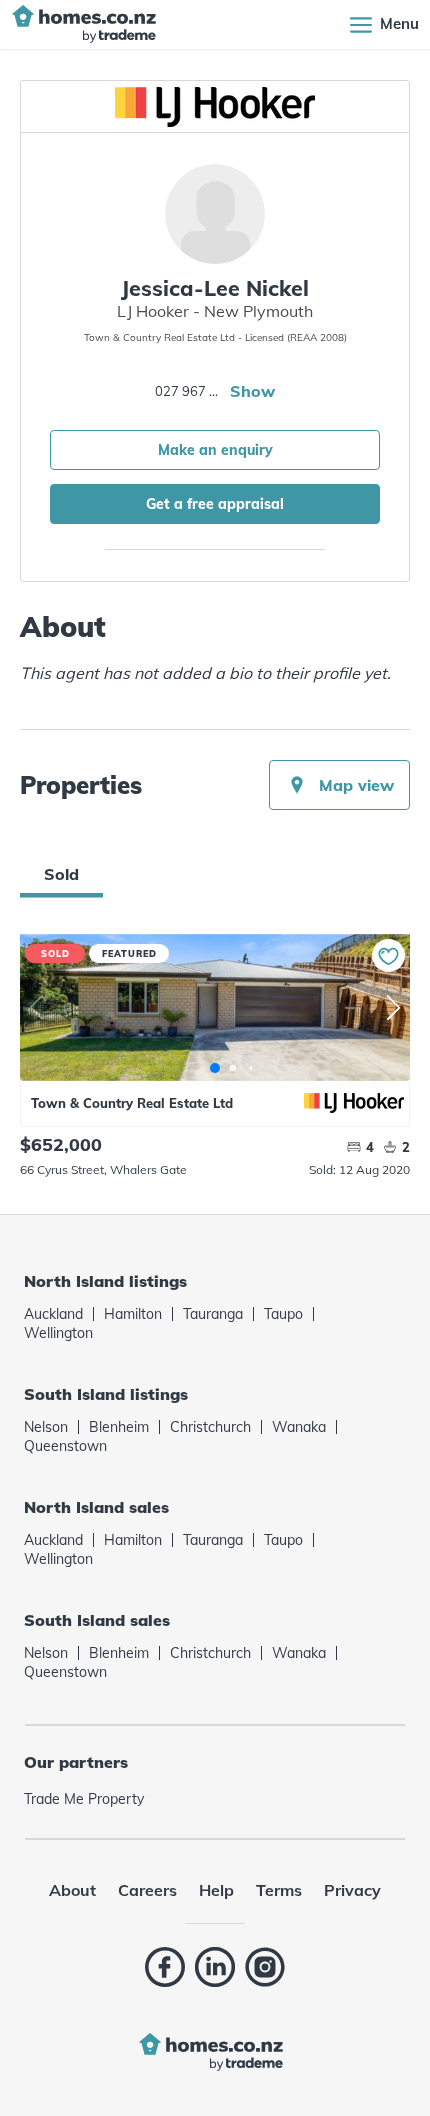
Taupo (283, 1314)
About (72, 1890)
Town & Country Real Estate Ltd (132, 1103)
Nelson (46, 1427)
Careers (147, 1890)
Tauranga (213, 1314)
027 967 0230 (190, 391)
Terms (279, 1890)
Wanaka (299, 1427)
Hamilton (133, 1314)
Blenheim (119, 1427)
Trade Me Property (84, 1799)
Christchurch (210, 1427)
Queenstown (65, 1446)
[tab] (61, 874)
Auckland (53, 1314)
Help (216, 1890)
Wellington (58, 1333)
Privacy (352, 1890)
